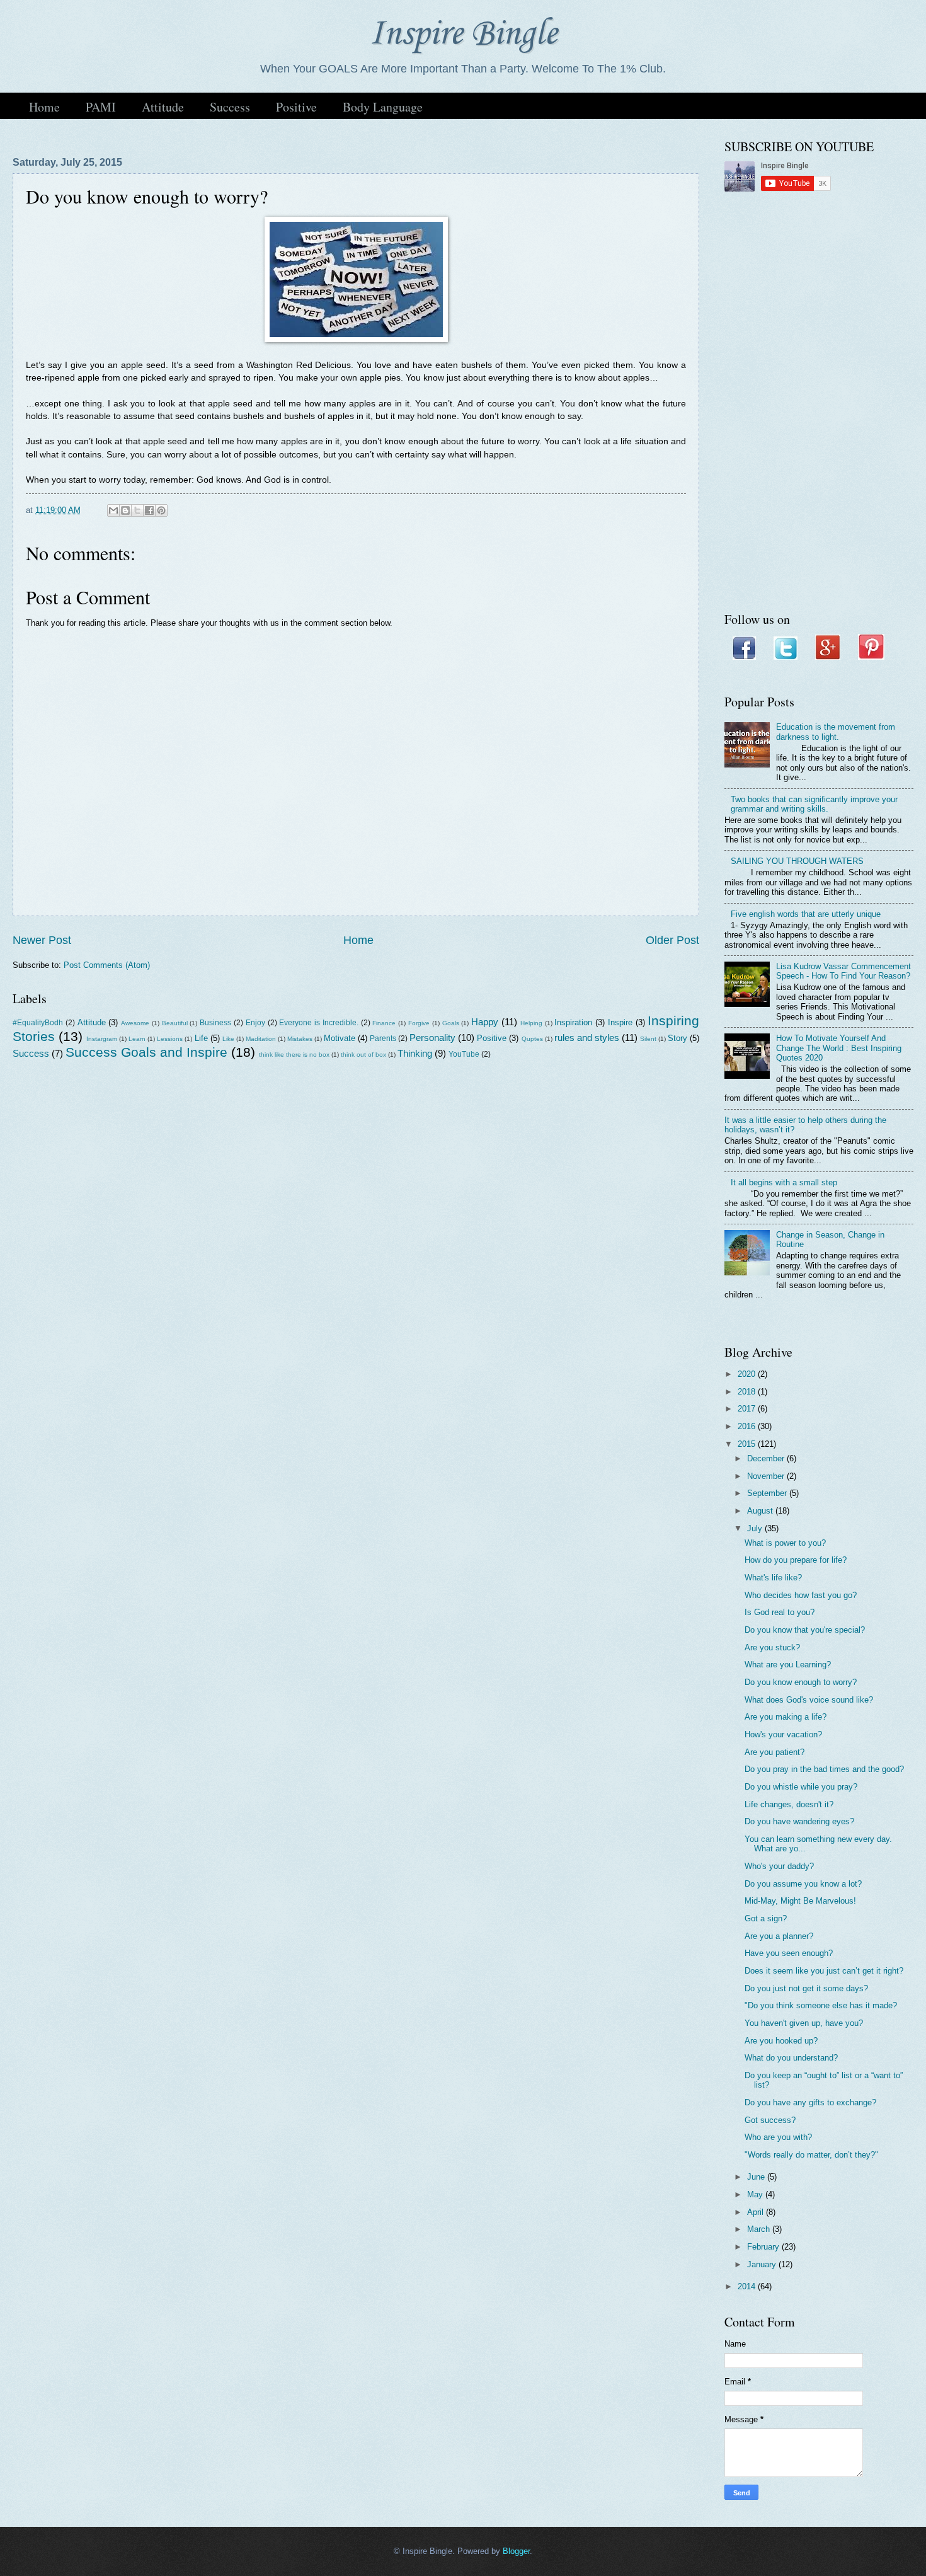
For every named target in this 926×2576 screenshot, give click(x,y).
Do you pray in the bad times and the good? (824, 1769)
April (757, 2212)
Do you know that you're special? (805, 1630)
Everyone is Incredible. (319, 1023)
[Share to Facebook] (149, 510)
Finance (384, 1023)
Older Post (672, 940)
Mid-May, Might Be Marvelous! (800, 1901)
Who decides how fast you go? (801, 1595)
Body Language (383, 107)
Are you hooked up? (781, 2041)
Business (215, 1023)
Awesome (135, 1023)
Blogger (516, 2551)
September (768, 1493)
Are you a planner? (779, 1936)
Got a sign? (766, 1918)
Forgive (419, 1023)
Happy (485, 1022)
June (757, 2177)
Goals (451, 1023)
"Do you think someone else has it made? (821, 2005)
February (764, 2247)
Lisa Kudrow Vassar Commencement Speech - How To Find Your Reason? (843, 971)
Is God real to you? (780, 1612)
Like (228, 1039)
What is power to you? (785, 1543)
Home (44, 107)
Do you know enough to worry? (801, 1682)
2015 (748, 1444)
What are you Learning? (788, 1665)
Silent (648, 1039)
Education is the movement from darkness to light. (836, 732)
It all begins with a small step (784, 1182)
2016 (748, 1426)
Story (677, 1038)
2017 (748, 1409)
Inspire (620, 1022)
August (761, 1511)
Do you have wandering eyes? (799, 1821)
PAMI (101, 107)
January (763, 2264)
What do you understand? (791, 2058)
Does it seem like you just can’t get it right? (824, 1971)
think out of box (363, 1055)
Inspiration (573, 1022)
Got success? (770, 2120)
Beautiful (175, 1023)
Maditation (261, 1039)
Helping (531, 1023)
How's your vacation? (783, 1734)
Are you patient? (775, 1752)
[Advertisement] (819, 403)
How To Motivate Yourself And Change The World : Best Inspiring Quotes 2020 (839, 1048)
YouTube (464, 1054)
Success (230, 107)
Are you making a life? (786, 1717)
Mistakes (300, 1039)
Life (201, 1038)
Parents (383, 1038)
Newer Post (42, 940)
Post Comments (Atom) (107, 965)
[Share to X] (137, 510)
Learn (137, 1039)
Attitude (163, 107)
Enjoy (255, 1023)
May (756, 2194)
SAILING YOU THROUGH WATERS (797, 861)
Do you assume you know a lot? (803, 1884)
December (767, 1458)
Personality (432, 1038)
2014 (748, 2286)
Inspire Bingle (463, 34)
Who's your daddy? (779, 1866)
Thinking (415, 1053)
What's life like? (773, 1578)
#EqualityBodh (38, 1023)
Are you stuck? (772, 1647)
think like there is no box (294, 1055)
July (756, 1528)
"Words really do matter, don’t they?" (811, 2155)
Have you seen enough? (789, 1953)
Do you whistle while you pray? (801, 1787)
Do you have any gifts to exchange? (810, 2102)
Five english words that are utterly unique (806, 914)
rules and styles (587, 1038)
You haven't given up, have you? (804, 2023)
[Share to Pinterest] (161, 510)
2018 (748, 1392)
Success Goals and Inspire (146, 1052)
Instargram (102, 1039)
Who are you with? (778, 2137)
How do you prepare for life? (796, 1560)
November (767, 1476)
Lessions (170, 1039)
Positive (296, 107)
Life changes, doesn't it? (789, 1804)
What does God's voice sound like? (809, 1700)
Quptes (532, 1039)
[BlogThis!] (125, 510)
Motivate (340, 1038)
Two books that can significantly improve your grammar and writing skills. (814, 804)
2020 (748, 1374)
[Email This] (113, 510)
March (760, 2229)
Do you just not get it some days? (806, 1988)
